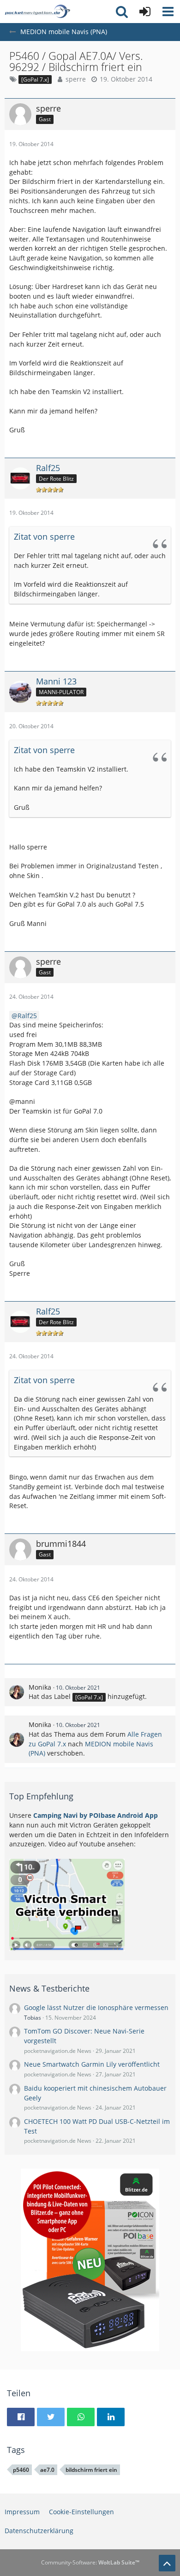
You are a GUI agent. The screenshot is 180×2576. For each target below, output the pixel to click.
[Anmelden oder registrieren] (145, 12)
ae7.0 (47, 2470)
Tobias (33, 2018)
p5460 (21, 2470)
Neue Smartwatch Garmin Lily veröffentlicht (92, 2064)
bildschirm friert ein (91, 2470)
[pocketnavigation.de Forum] (37, 12)
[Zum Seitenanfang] (167, 2563)
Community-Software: (90, 2562)
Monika (40, 1687)
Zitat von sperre (44, 536)
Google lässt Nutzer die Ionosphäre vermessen (96, 2007)
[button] (168, 12)
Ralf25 (27, 1016)
